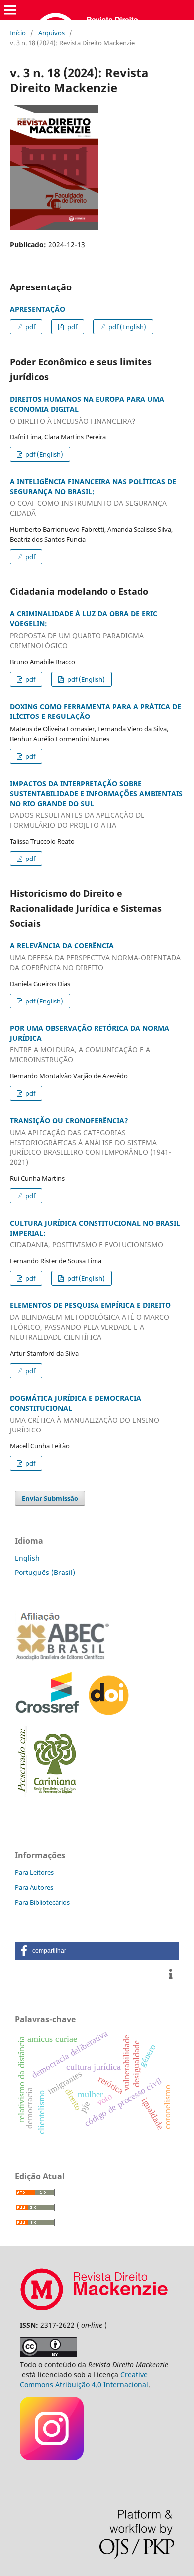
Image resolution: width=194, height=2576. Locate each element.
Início (18, 33)
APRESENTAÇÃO (38, 309)
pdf (30, 327)
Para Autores (34, 1887)
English (27, 1558)
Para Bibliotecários (42, 1902)
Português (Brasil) (45, 1572)
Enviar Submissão (50, 1498)
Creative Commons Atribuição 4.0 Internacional (84, 2379)
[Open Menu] (10, 10)
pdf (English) (127, 327)
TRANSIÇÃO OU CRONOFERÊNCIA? (91, 1141)
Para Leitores (34, 1872)
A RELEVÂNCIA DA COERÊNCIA (95, 956)
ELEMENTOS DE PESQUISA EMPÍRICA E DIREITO (90, 1321)
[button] (97, 1951)
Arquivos (51, 33)
